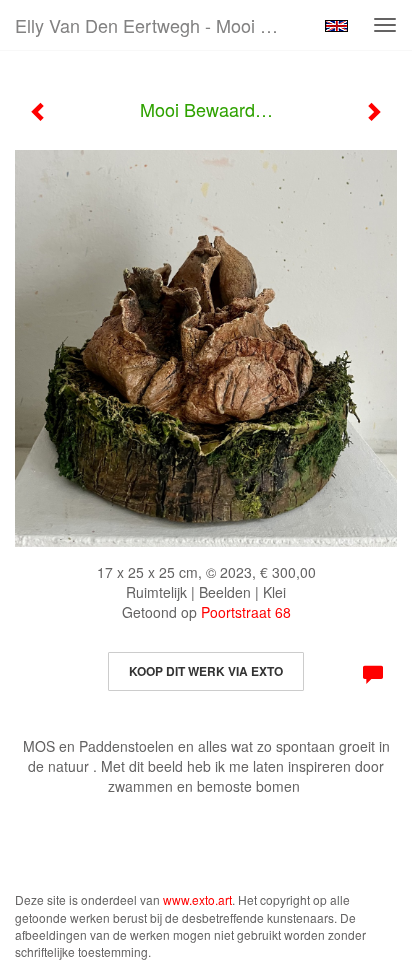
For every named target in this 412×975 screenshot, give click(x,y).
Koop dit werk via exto (206, 671)
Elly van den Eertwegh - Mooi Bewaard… (157, 25)
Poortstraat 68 (246, 612)
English (336, 26)
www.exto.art (197, 899)
